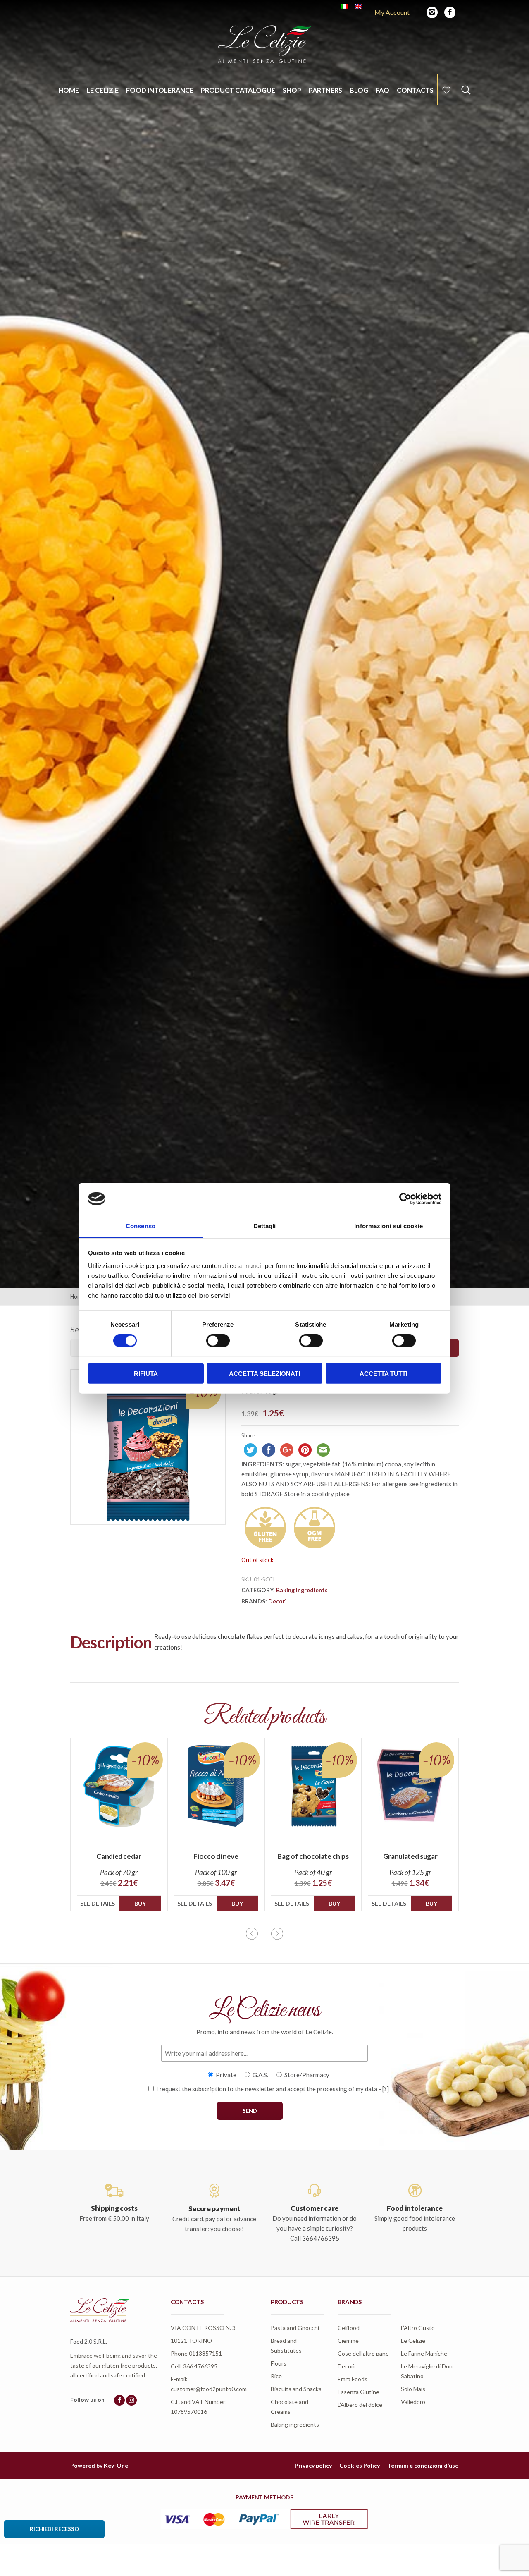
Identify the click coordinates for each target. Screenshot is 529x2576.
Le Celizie (102, 90)
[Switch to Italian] (345, 7)
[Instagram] (432, 12)
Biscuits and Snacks (296, 2389)
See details (98, 1903)
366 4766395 (200, 2366)
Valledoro (413, 2402)
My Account (392, 12)
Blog (359, 90)
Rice (276, 2376)
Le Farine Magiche (424, 2353)
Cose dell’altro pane (363, 2353)
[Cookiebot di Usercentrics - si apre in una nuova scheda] (405, 1199)
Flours (279, 2363)
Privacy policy (313, 2465)
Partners (325, 90)
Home (69, 90)
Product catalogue (238, 90)
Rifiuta (146, 1373)
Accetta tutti (384, 1373)
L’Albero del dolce (360, 2405)
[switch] (218, 1341)
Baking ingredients (302, 1590)
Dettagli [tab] (265, 1226)
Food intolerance (160, 90)
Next (277, 1934)
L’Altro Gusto (418, 2328)
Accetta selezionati (264, 1373)
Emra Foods (353, 2379)
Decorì (278, 1601)
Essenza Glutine (359, 2392)
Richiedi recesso (54, 2529)
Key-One (116, 2465)
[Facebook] (450, 12)
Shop (292, 90)
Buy (140, 1903)
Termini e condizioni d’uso (423, 2465)
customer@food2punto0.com (209, 2389)
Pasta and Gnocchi (295, 2328)
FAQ (382, 90)
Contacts (415, 90)
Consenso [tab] (141, 1226)
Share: (249, 1435)
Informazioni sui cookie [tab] (388, 1226)
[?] (386, 2089)
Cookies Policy (360, 2465)
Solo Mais (413, 2389)
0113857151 (205, 2353)
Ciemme (348, 2340)
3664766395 (321, 2238)
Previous (252, 1934)
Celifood (349, 2328)
